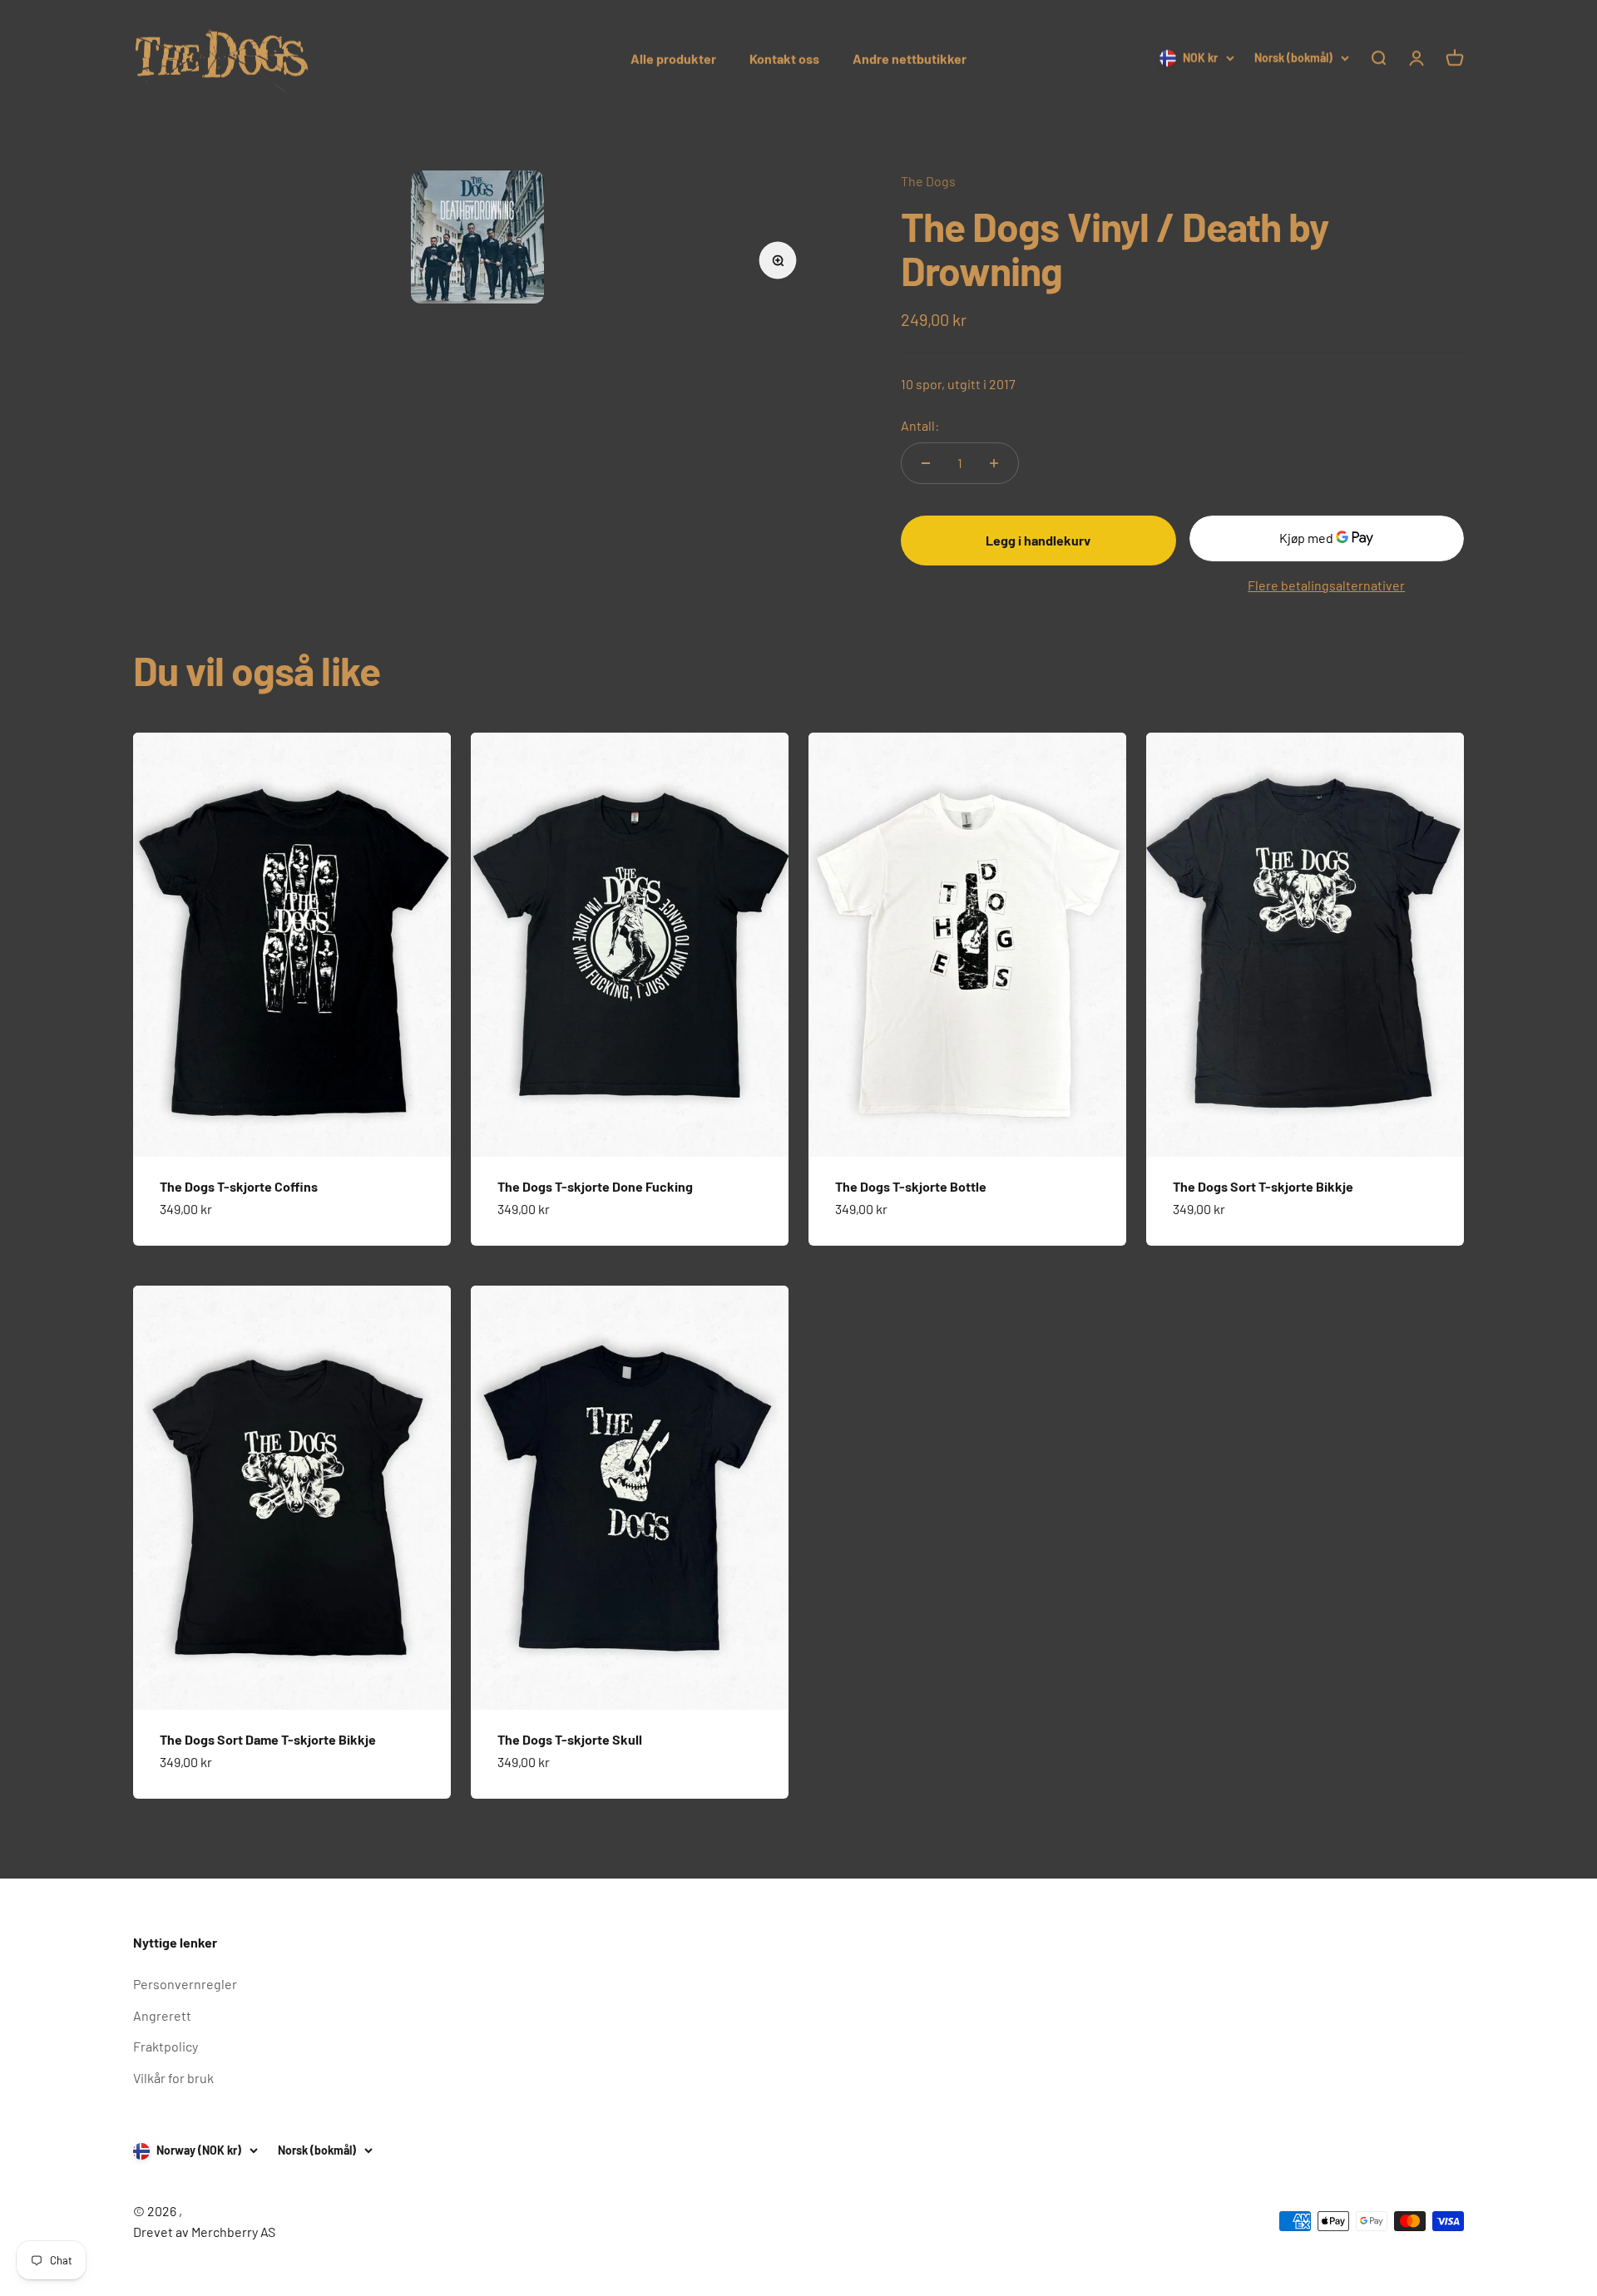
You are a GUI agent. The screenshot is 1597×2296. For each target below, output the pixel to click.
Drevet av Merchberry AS (204, 2232)
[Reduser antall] (926, 463)
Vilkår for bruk (173, 2078)
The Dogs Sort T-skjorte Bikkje (1263, 1186)
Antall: (920, 425)
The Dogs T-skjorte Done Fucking (595, 1186)
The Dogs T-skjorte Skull (570, 1739)
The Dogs (928, 181)
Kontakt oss (784, 59)
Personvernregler (185, 1984)
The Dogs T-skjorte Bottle (911, 1186)
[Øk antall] (994, 463)
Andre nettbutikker (910, 59)
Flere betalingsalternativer (1326, 585)
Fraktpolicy (166, 2046)
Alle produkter (673, 59)
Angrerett (162, 2015)
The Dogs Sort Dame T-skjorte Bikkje (268, 1739)
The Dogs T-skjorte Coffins (239, 1186)
